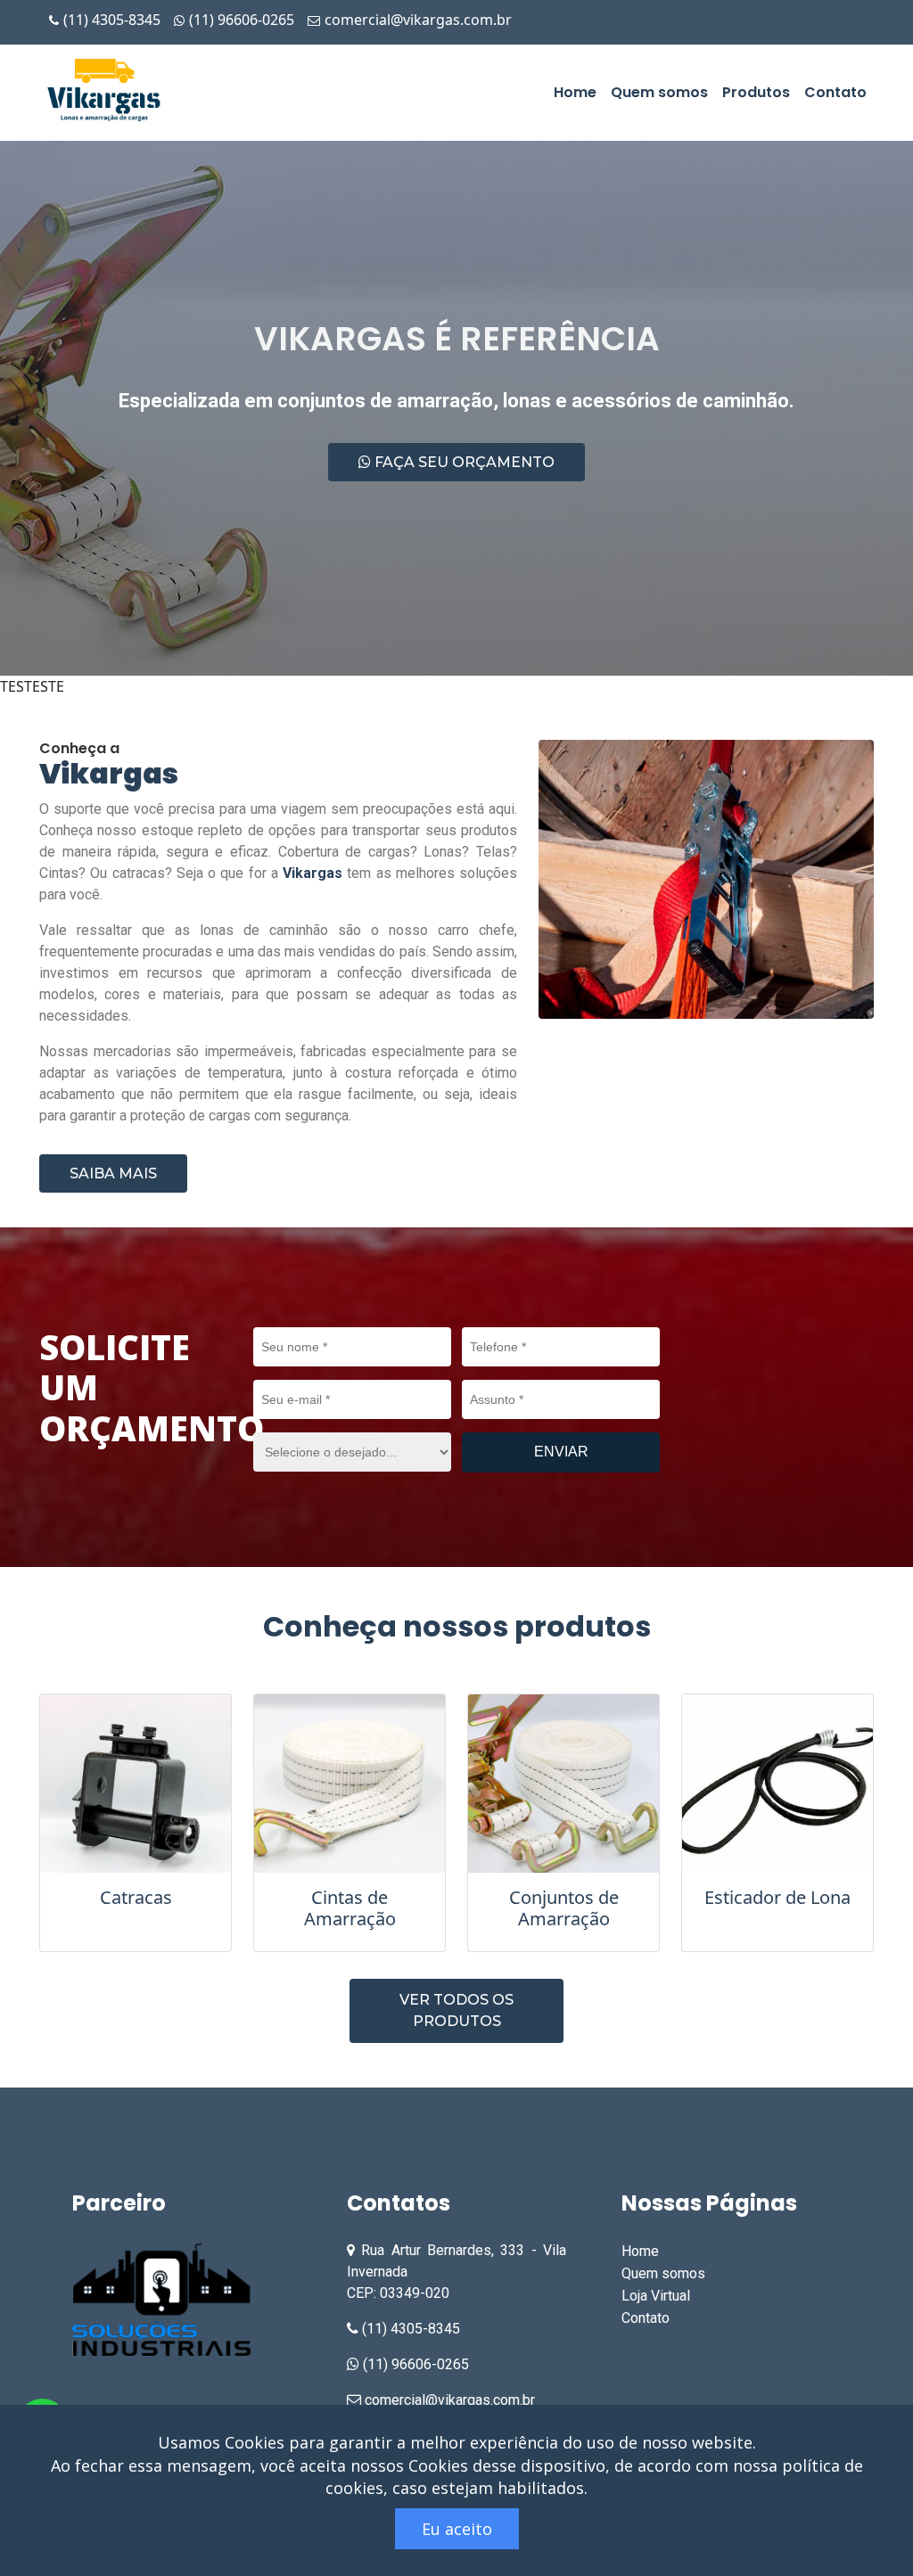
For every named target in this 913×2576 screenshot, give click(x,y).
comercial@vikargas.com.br (416, 20)
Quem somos (659, 92)
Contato (835, 92)
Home (575, 92)
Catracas (136, 1897)
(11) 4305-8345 (112, 20)
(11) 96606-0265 (242, 20)
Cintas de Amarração (350, 1908)
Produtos (756, 92)
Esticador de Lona (777, 1897)
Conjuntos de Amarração (564, 1908)
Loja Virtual (656, 2296)
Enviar (561, 1452)
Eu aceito (457, 2529)
